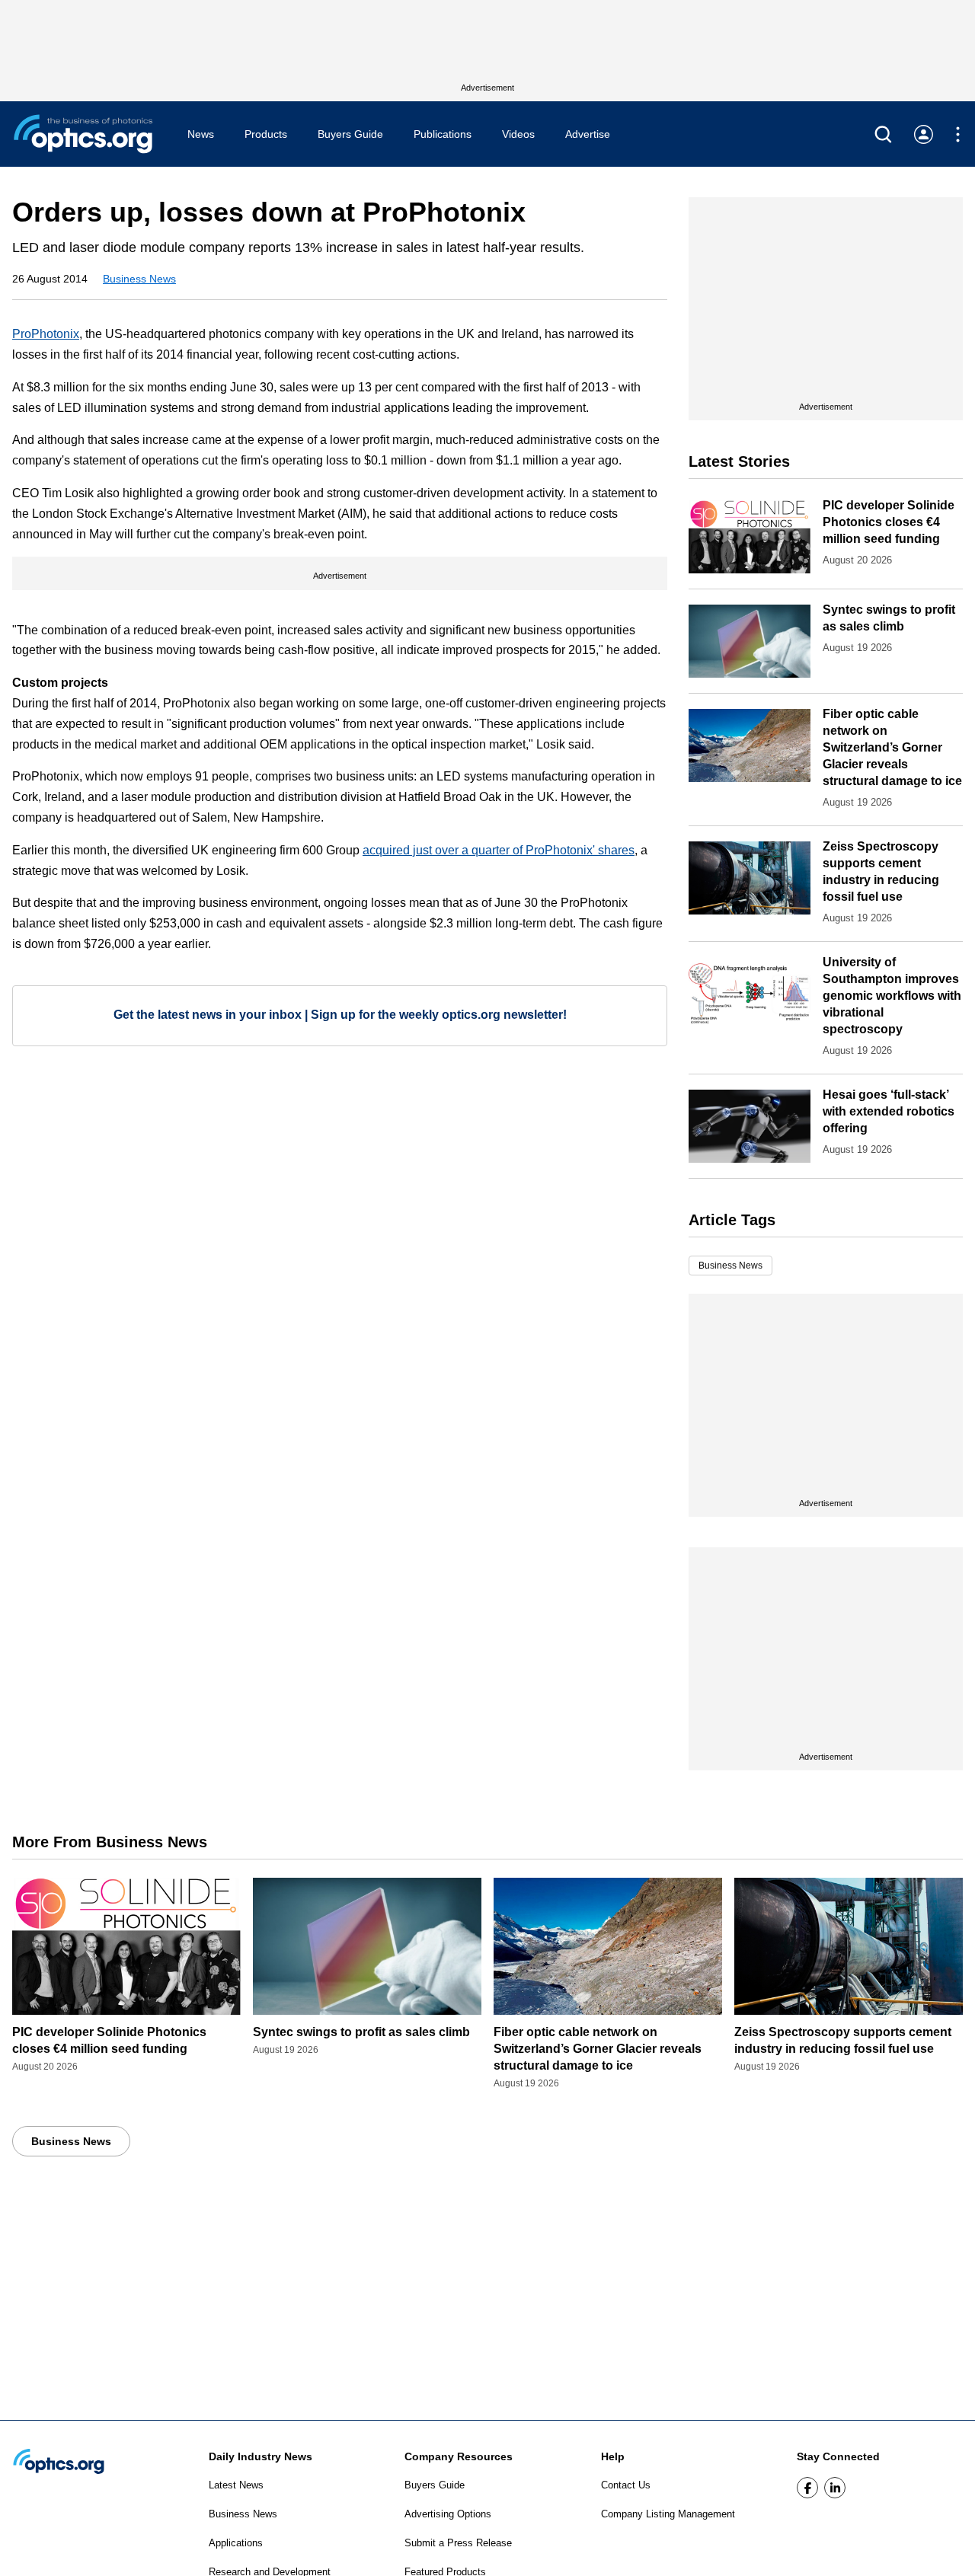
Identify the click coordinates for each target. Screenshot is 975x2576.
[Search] (883, 134)
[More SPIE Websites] (958, 134)
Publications (443, 134)
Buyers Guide (350, 134)
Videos (518, 134)
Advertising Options (448, 2514)
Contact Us (626, 2485)
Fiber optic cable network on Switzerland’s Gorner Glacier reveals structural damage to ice (892, 747)
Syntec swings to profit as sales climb (361, 2032)
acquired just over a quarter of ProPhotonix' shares (499, 850)
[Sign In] (924, 134)
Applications (236, 2543)
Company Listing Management (668, 2514)
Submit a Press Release (458, 2543)
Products (266, 134)
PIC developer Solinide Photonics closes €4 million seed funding (889, 522)
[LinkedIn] (835, 2488)
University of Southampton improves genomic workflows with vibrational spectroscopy (892, 996)
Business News (139, 279)
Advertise (588, 134)
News (201, 134)
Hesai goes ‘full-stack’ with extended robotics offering (889, 1111)
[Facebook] (807, 2488)
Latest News (236, 2485)
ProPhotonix (46, 334)
